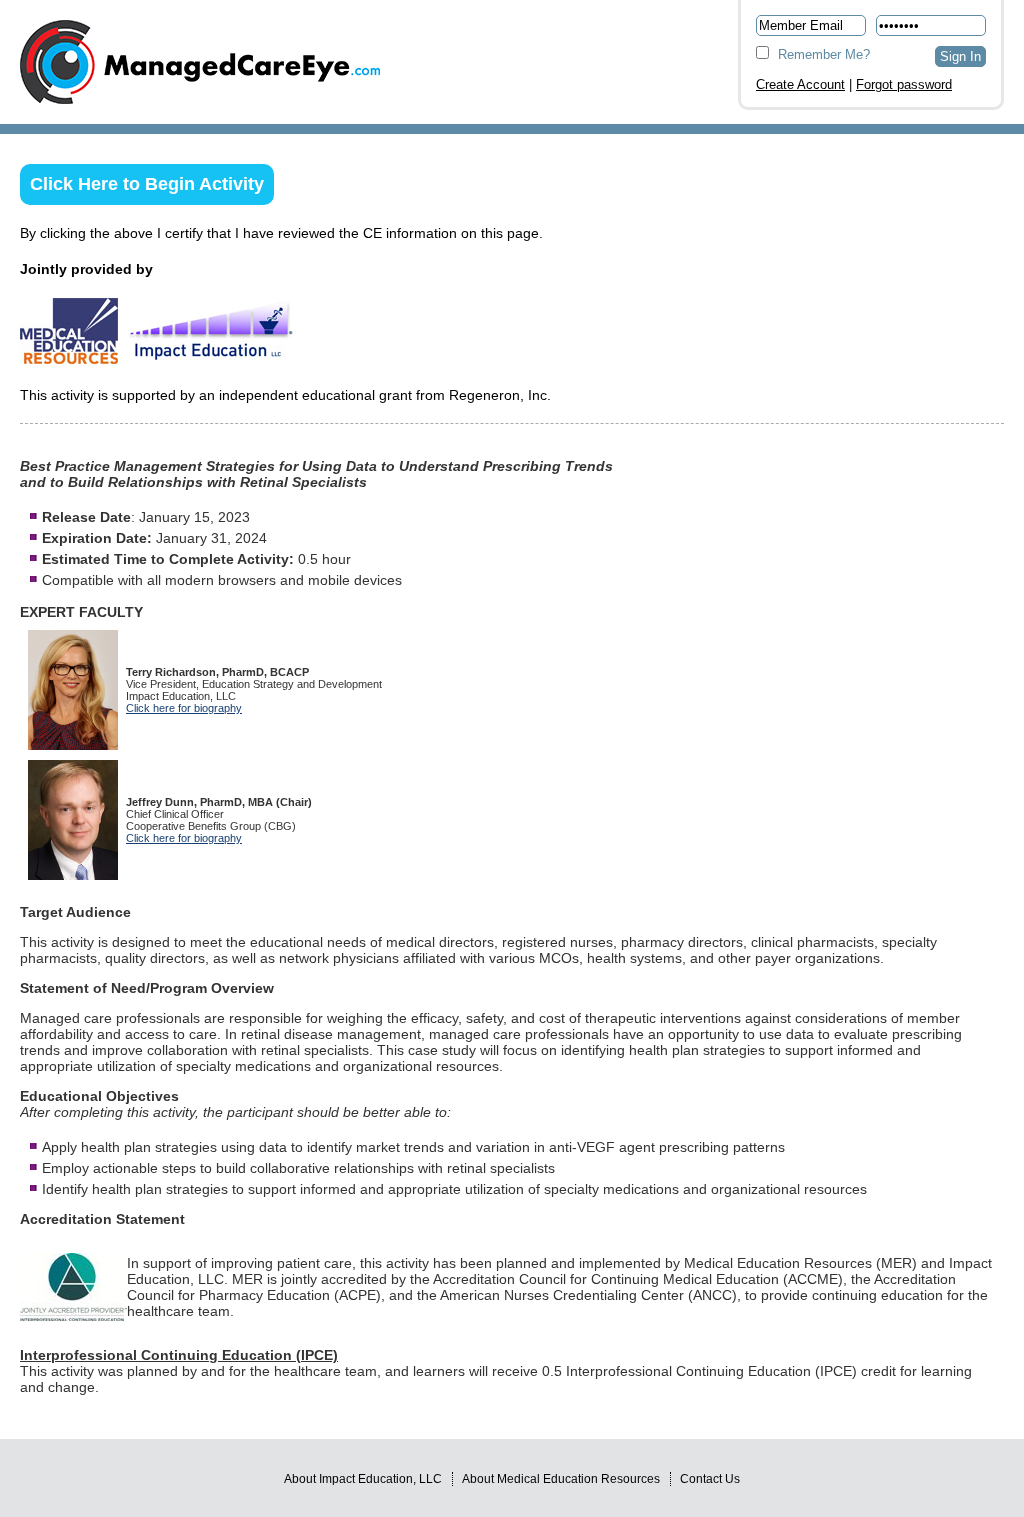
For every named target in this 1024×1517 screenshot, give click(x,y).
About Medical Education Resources (561, 1479)
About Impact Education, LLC (363, 1479)
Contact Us (710, 1479)
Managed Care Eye (200, 62)
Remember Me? (822, 54)
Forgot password (904, 84)
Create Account (800, 84)
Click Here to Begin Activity (147, 184)
